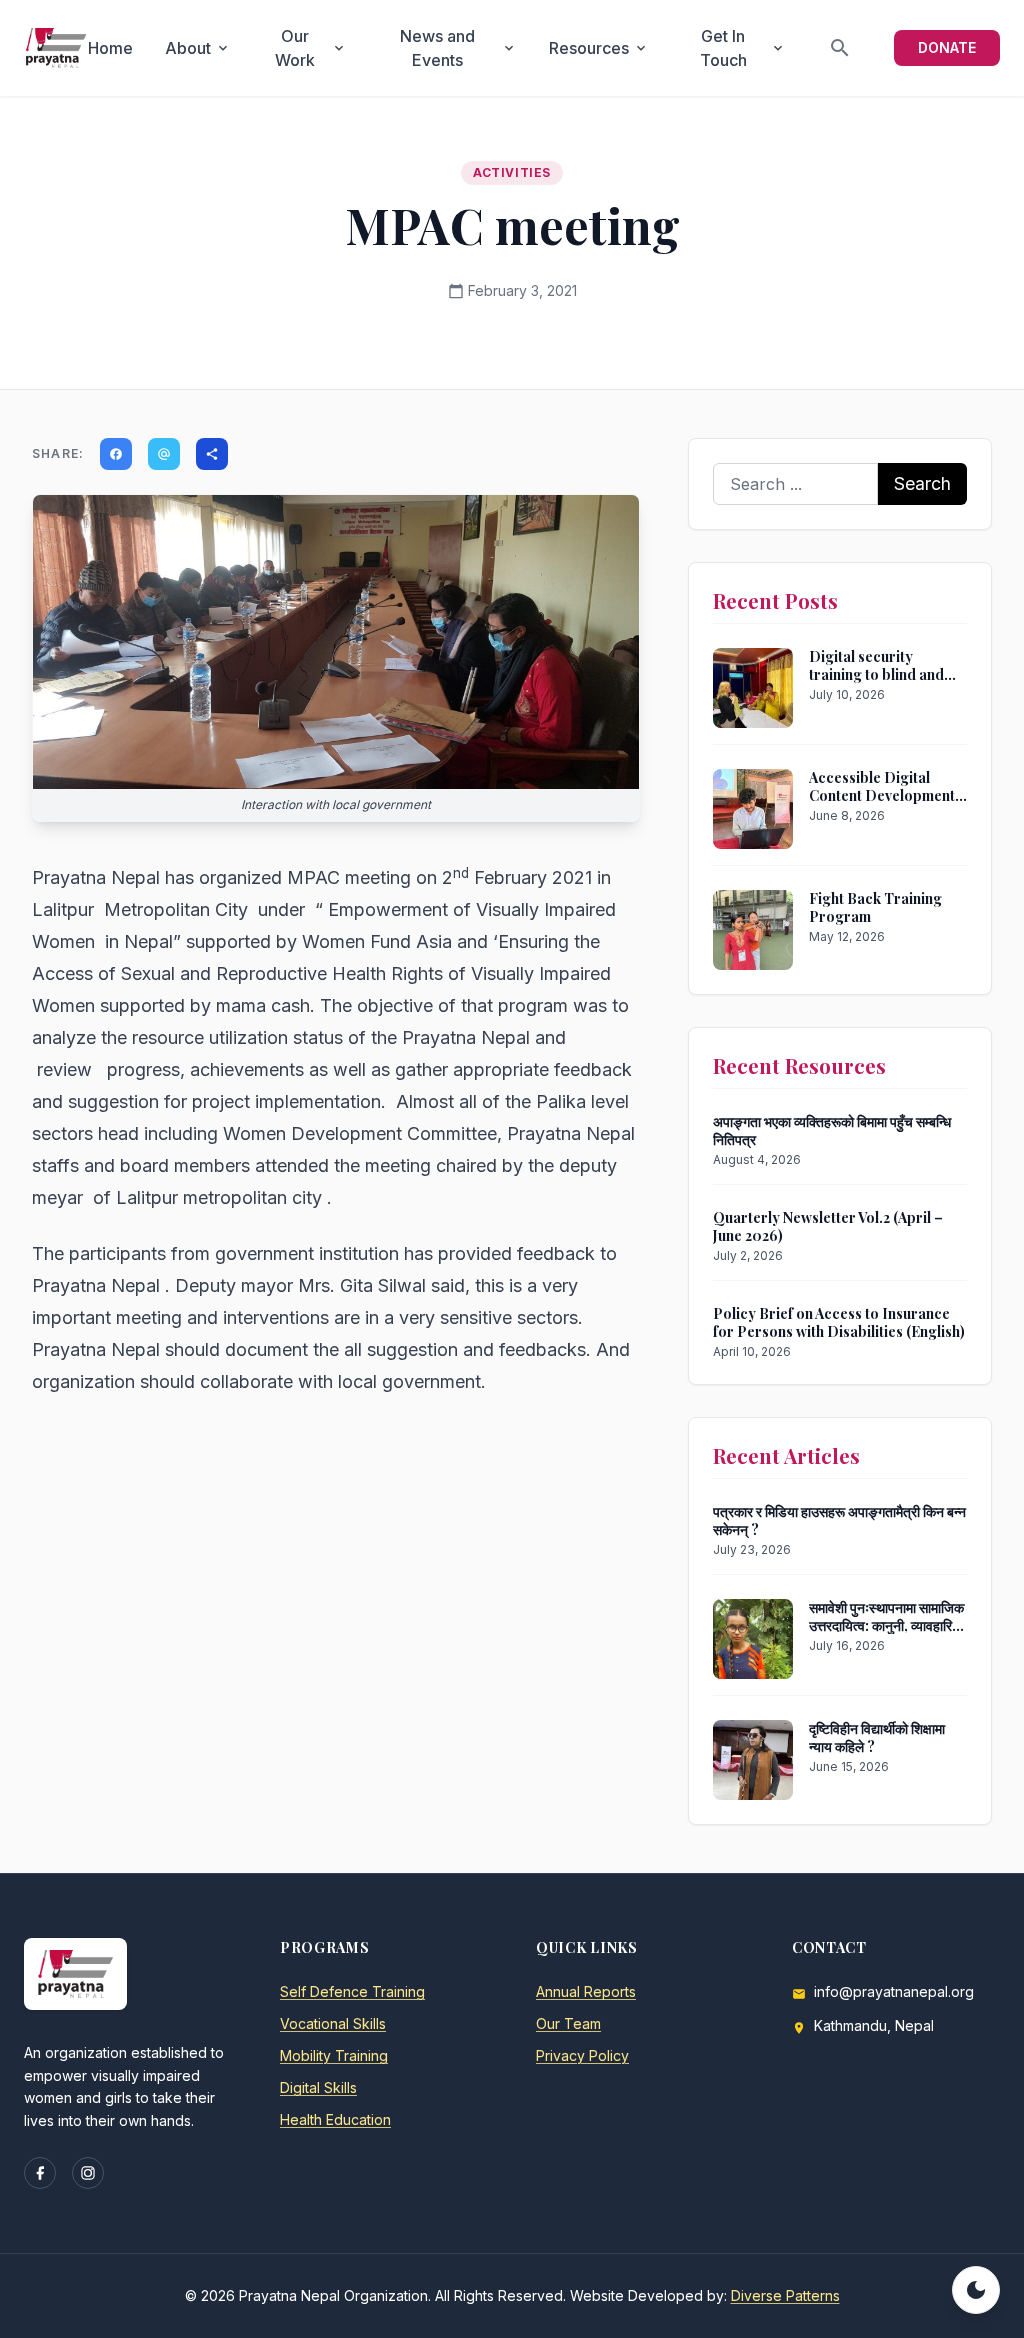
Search (922, 483)
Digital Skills (318, 2087)
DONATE (947, 47)
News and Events (458, 48)
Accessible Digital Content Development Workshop (882, 795)
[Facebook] (40, 2173)
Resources (599, 48)
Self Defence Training (352, 1991)
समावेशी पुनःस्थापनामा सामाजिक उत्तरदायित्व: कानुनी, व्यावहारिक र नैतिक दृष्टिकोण (886, 1625)
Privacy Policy (582, 2055)
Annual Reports (586, 1991)
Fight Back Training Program (875, 907)
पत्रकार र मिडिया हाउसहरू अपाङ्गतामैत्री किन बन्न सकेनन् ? (839, 1520)
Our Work (311, 48)
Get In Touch (743, 48)
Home (110, 48)
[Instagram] (88, 2173)
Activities (512, 172)
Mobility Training (334, 2055)
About (198, 48)
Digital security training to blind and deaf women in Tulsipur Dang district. (886, 683)
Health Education (335, 2119)
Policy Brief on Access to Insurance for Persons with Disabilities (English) (839, 1322)
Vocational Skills (333, 2023)
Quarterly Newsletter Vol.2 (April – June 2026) (828, 1226)
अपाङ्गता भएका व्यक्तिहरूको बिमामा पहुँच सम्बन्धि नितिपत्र (832, 1130)
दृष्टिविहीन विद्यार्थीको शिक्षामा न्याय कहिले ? (877, 1737)
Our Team (568, 2023)
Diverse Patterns (785, 2295)
